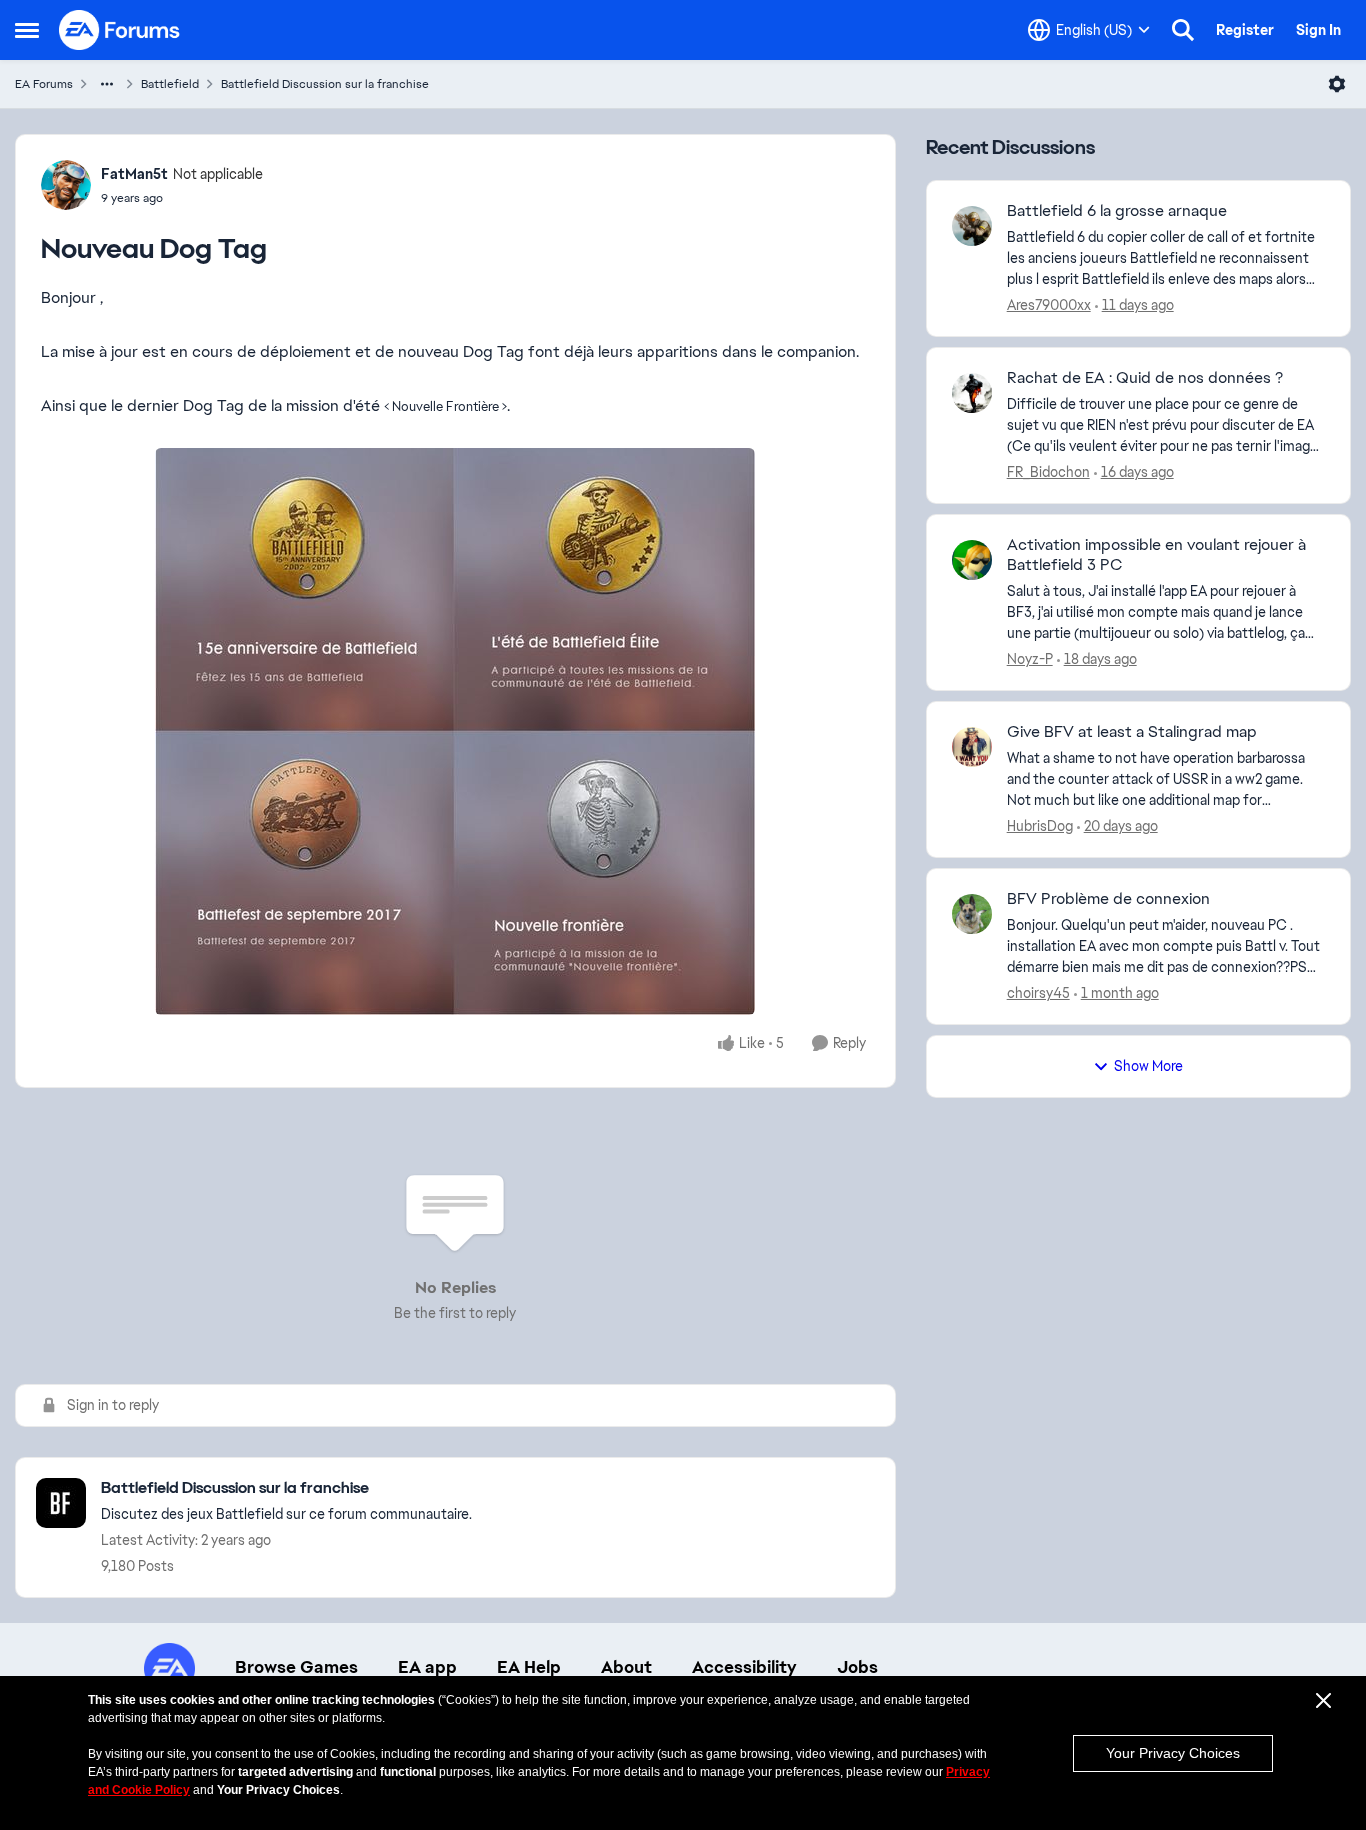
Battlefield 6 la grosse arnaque (1117, 211)
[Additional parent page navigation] (107, 84)
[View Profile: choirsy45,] (972, 914)
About (626, 1667)
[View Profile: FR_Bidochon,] (972, 393)
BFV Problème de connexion (1108, 899)
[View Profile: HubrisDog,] (972, 747)
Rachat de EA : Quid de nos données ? (1145, 378)
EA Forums (44, 84)
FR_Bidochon (1048, 472)
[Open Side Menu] (27, 30)
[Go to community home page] (120, 30)
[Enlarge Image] (455, 731)
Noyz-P (1030, 659)
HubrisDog (1040, 826)
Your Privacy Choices (1173, 1753)
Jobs (857, 1667)
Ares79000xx (1049, 305)
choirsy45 (1038, 993)
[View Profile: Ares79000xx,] (972, 226)
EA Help (529, 1667)
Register (1245, 30)
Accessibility (744, 1667)
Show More (1148, 1066)
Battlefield (170, 84)
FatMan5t (134, 174)
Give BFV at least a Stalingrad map (1132, 732)
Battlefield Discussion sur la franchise (325, 84)
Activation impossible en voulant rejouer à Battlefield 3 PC (1156, 555)
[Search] (1183, 30)
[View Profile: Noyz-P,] (972, 560)
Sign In (1318, 30)
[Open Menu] (1337, 84)
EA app (427, 1667)
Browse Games (296, 1667)
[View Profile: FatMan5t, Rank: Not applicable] (66, 185)
